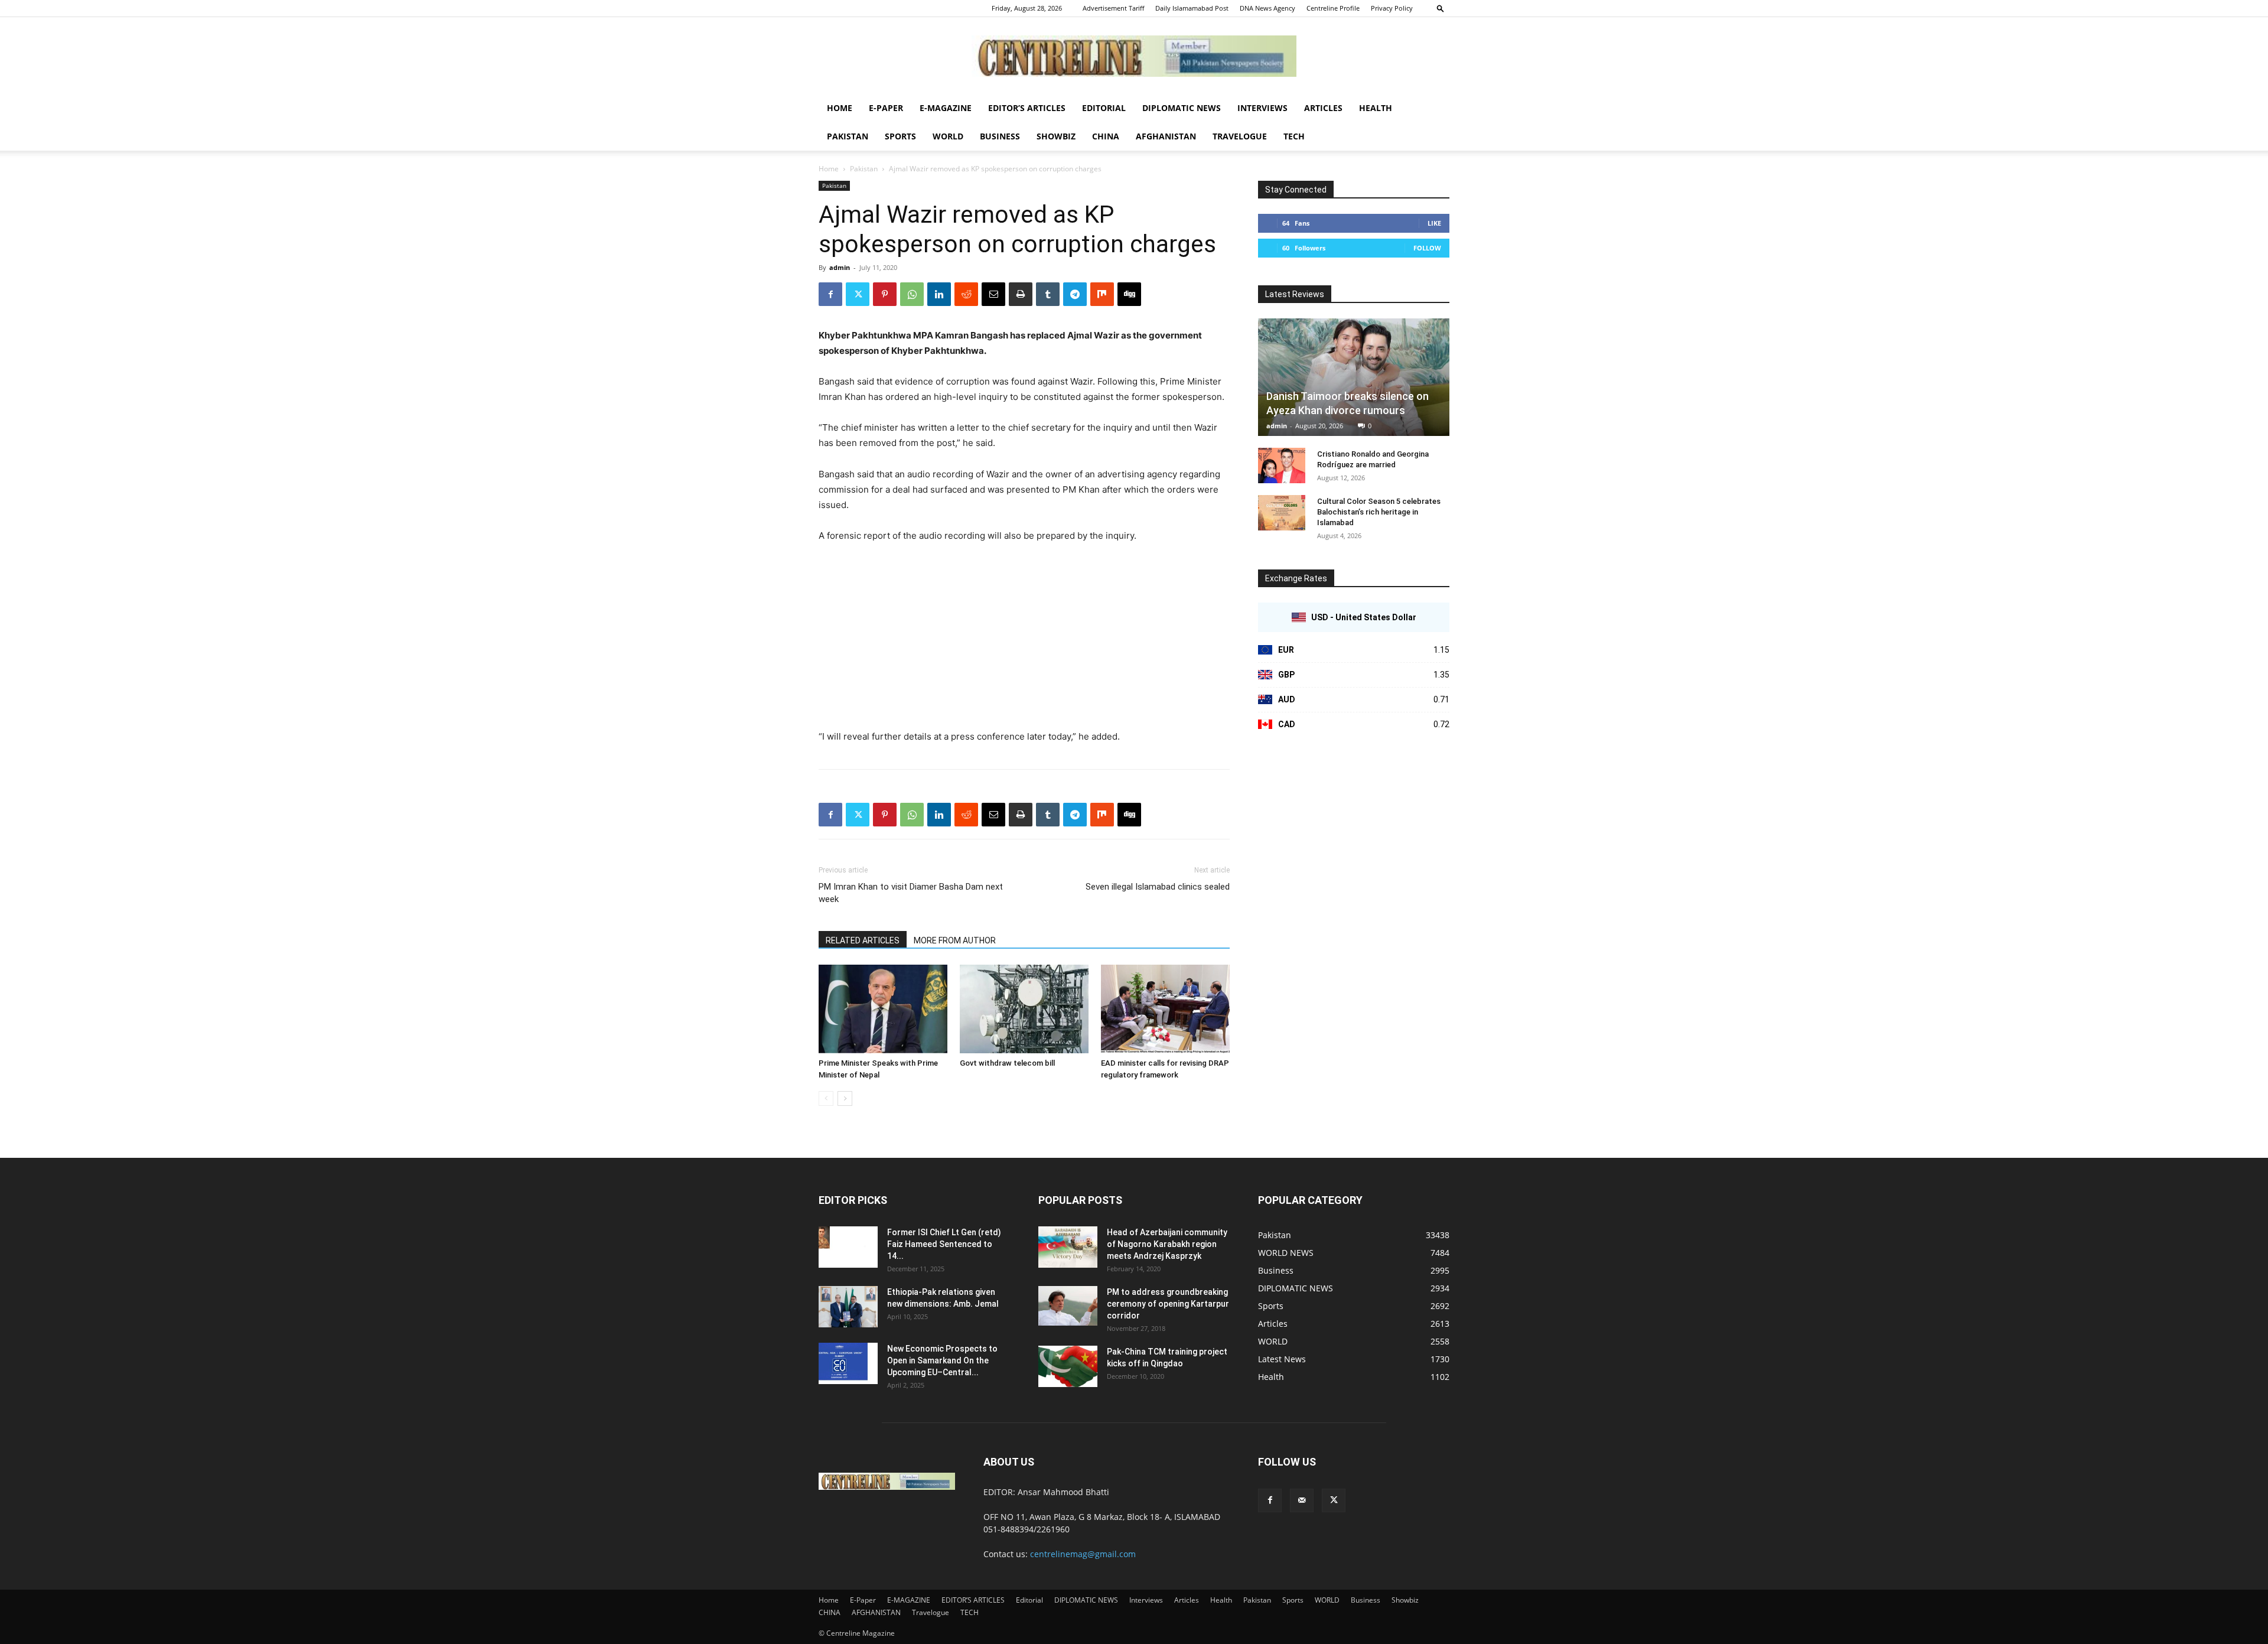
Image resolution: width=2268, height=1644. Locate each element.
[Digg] (1129, 294)
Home (840, 108)
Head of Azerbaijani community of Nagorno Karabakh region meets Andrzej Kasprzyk (1167, 1244)
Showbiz (1056, 136)
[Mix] (1102, 294)
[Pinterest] (885, 294)
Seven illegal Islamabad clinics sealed (1158, 887)
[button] (1441, 8)
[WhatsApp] (912, 294)
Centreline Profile (1333, 8)
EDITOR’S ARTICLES (1027, 108)
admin (840, 267)
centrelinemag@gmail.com (1083, 1554)
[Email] (993, 294)
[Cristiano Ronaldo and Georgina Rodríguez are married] (1282, 465)
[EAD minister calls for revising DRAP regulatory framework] (1165, 1009)
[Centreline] (1134, 56)
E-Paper (886, 108)
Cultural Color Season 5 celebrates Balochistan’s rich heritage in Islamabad (1379, 512)
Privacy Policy (1392, 8)
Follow (1427, 248)
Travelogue (1240, 136)
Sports (900, 136)
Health (1376, 108)
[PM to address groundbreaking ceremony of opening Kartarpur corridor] (1068, 1306)
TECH (1294, 136)
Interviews (1262, 108)
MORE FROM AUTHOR (955, 940)
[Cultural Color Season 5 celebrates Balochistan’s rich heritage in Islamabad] (1282, 513)
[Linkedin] (939, 294)
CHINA (1106, 136)
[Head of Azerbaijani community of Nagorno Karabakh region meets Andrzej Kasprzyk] (1068, 1247)
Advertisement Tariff (1113, 8)
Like (1434, 223)
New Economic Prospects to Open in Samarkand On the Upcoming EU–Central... (942, 1360)
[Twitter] (858, 294)
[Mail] (1302, 1500)
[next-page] (845, 1098)
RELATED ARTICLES (863, 940)
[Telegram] (1075, 294)
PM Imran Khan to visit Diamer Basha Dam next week (911, 893)
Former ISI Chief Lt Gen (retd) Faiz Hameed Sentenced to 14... (944, 1244)
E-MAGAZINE (946, 108)
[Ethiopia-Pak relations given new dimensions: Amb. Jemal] (848, 1307)
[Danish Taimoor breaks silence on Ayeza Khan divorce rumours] (1354, 377)
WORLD (948, 136)
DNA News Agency (1267, 8)
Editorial (1104, 108)
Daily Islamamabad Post (1192, 8)
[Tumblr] (1048, 294)
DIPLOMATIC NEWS (1182, 108)
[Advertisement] (1024, 642)
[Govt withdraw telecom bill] (1024, 1009)
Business (1000, 136)
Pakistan (848, 136)
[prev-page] (826, 1098)
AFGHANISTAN (1166, 136)
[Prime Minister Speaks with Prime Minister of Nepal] (883, 1009)
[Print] (1021, 294)
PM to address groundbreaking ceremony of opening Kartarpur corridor (1168, 1304)
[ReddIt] (966, 294)
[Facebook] (830, 294)
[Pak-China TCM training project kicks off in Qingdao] (1068, 1366)
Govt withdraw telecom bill (1007, 1063)
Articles (1323, 108)
